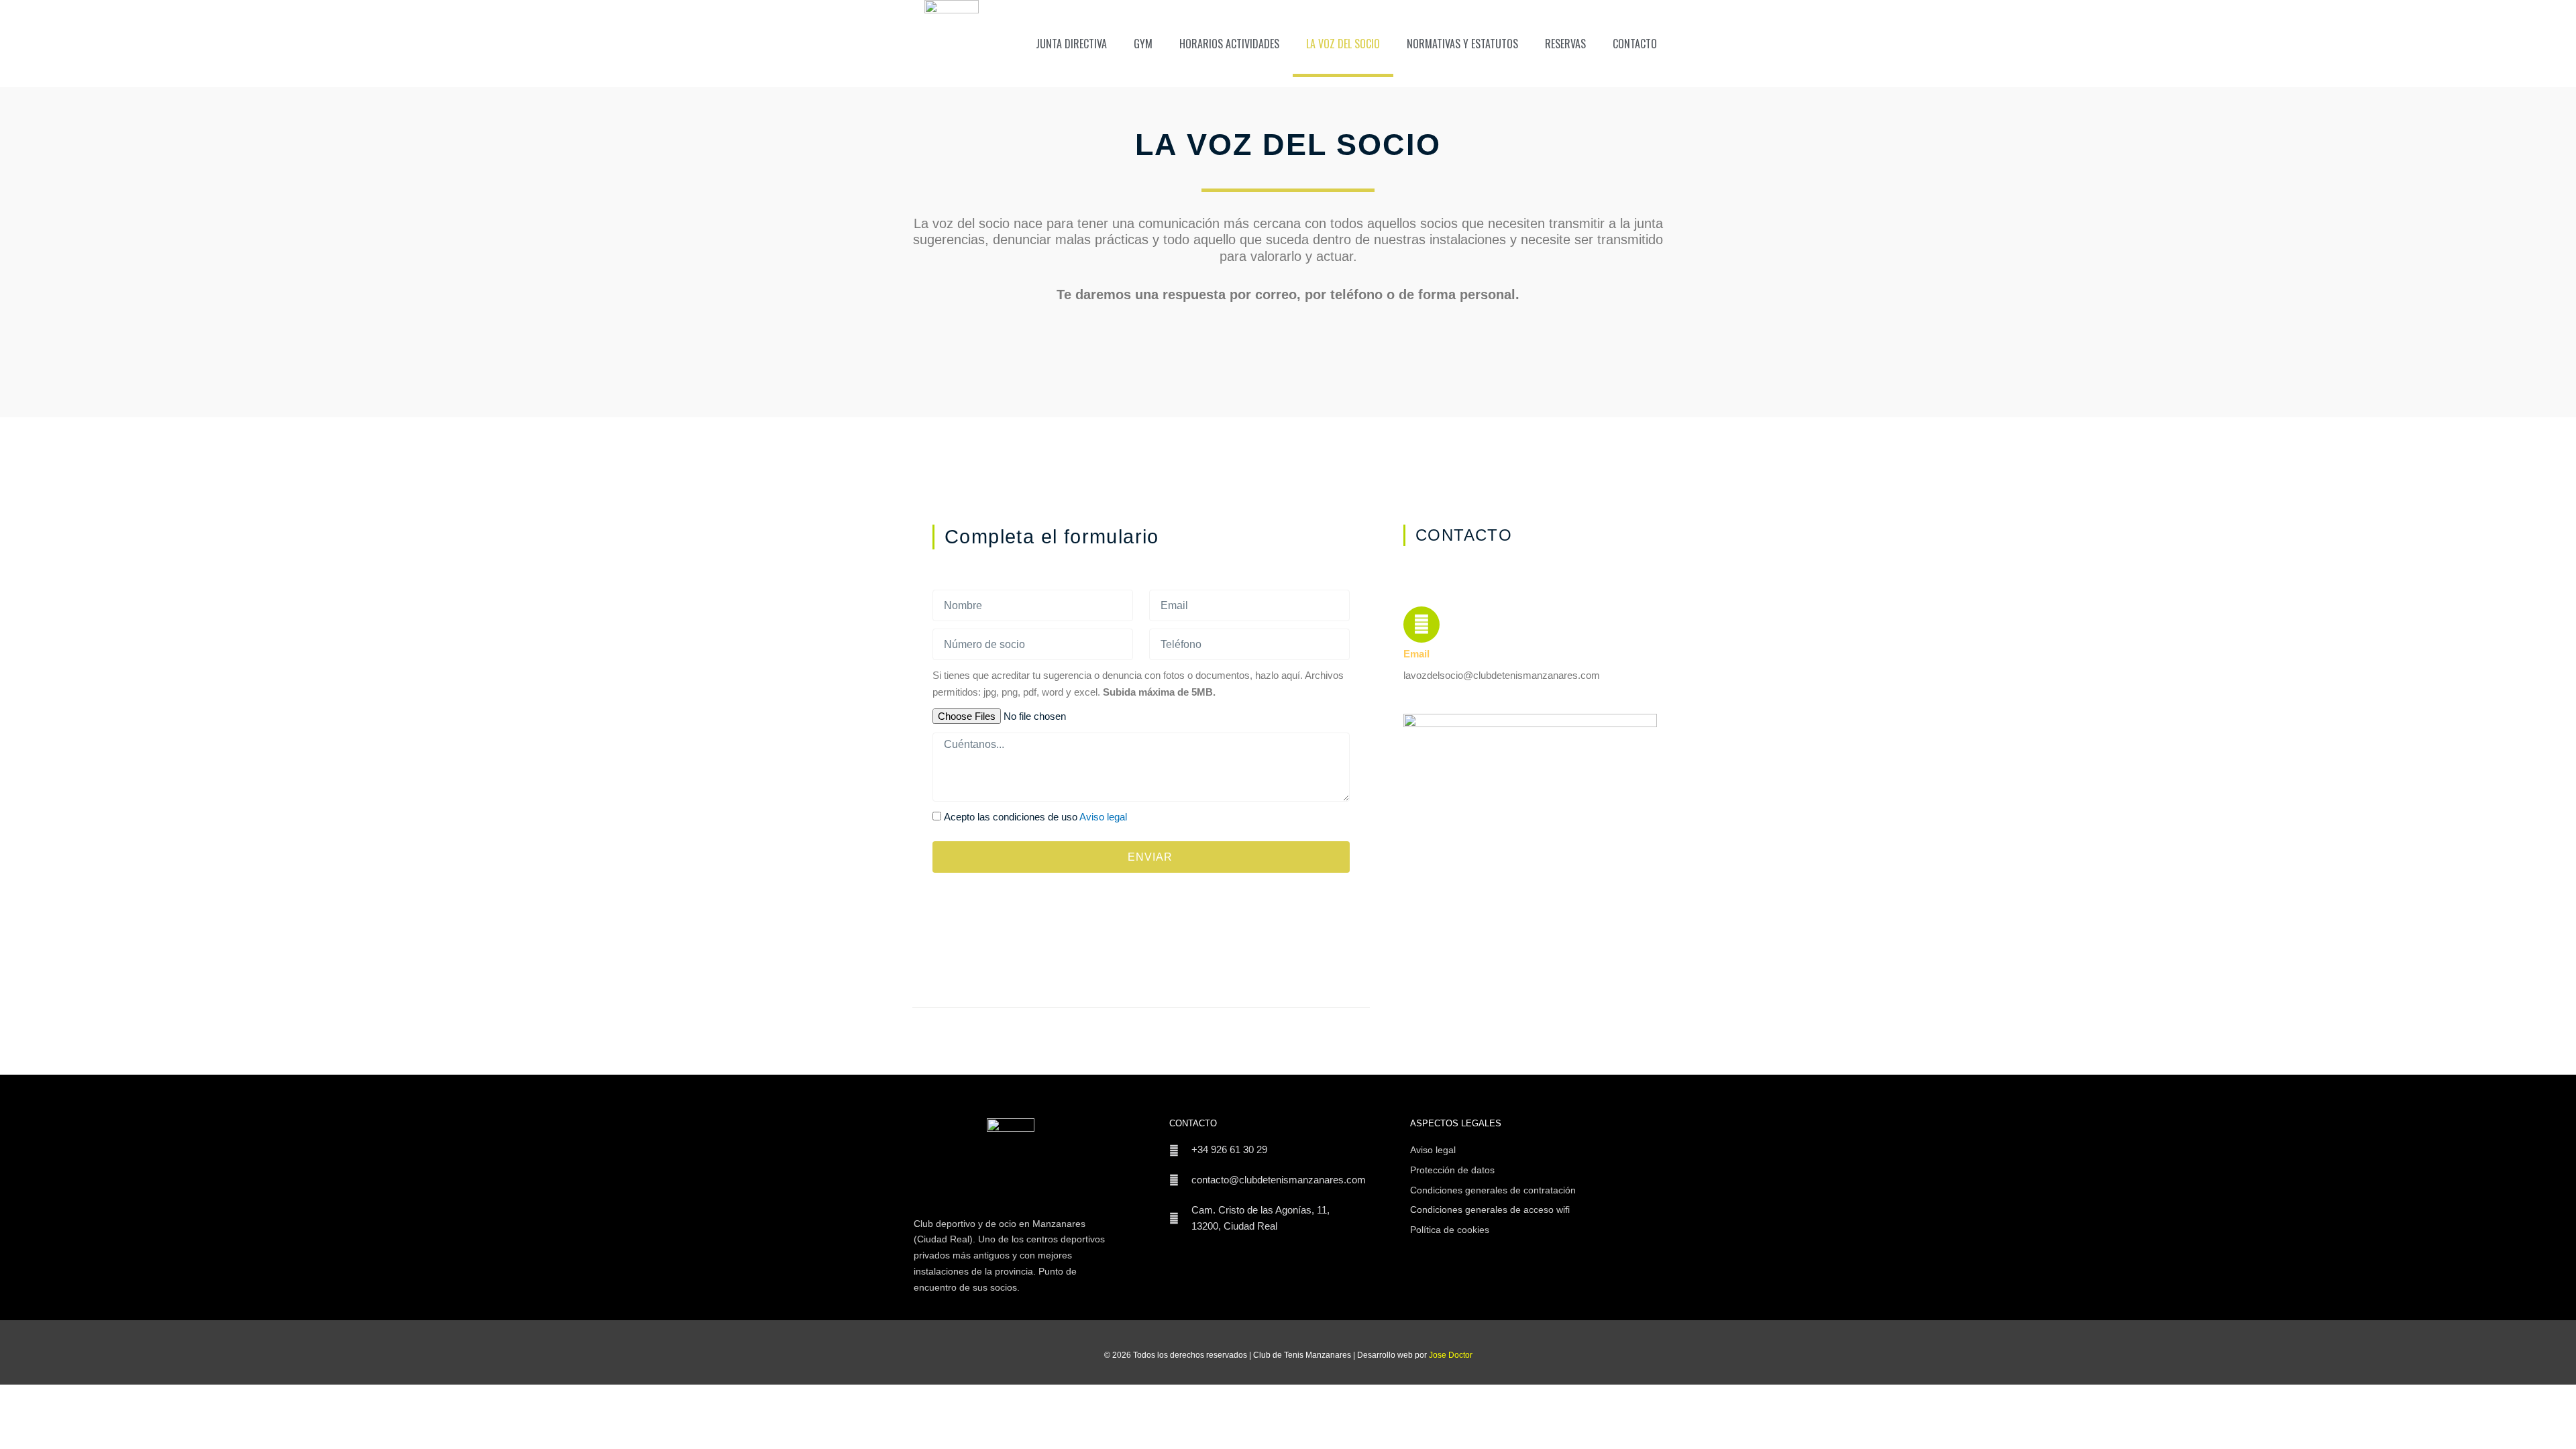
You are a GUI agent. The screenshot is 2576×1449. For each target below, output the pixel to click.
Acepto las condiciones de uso (1035, 817)
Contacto (1635, 44)
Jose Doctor (1451, 1355)
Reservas (1565, 44)
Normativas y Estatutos (1462, 44)
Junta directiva (1071, 44)
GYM (1143, 44)
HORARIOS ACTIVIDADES (1229, 44)
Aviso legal (1103, 817)
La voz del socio (1343, 44)
